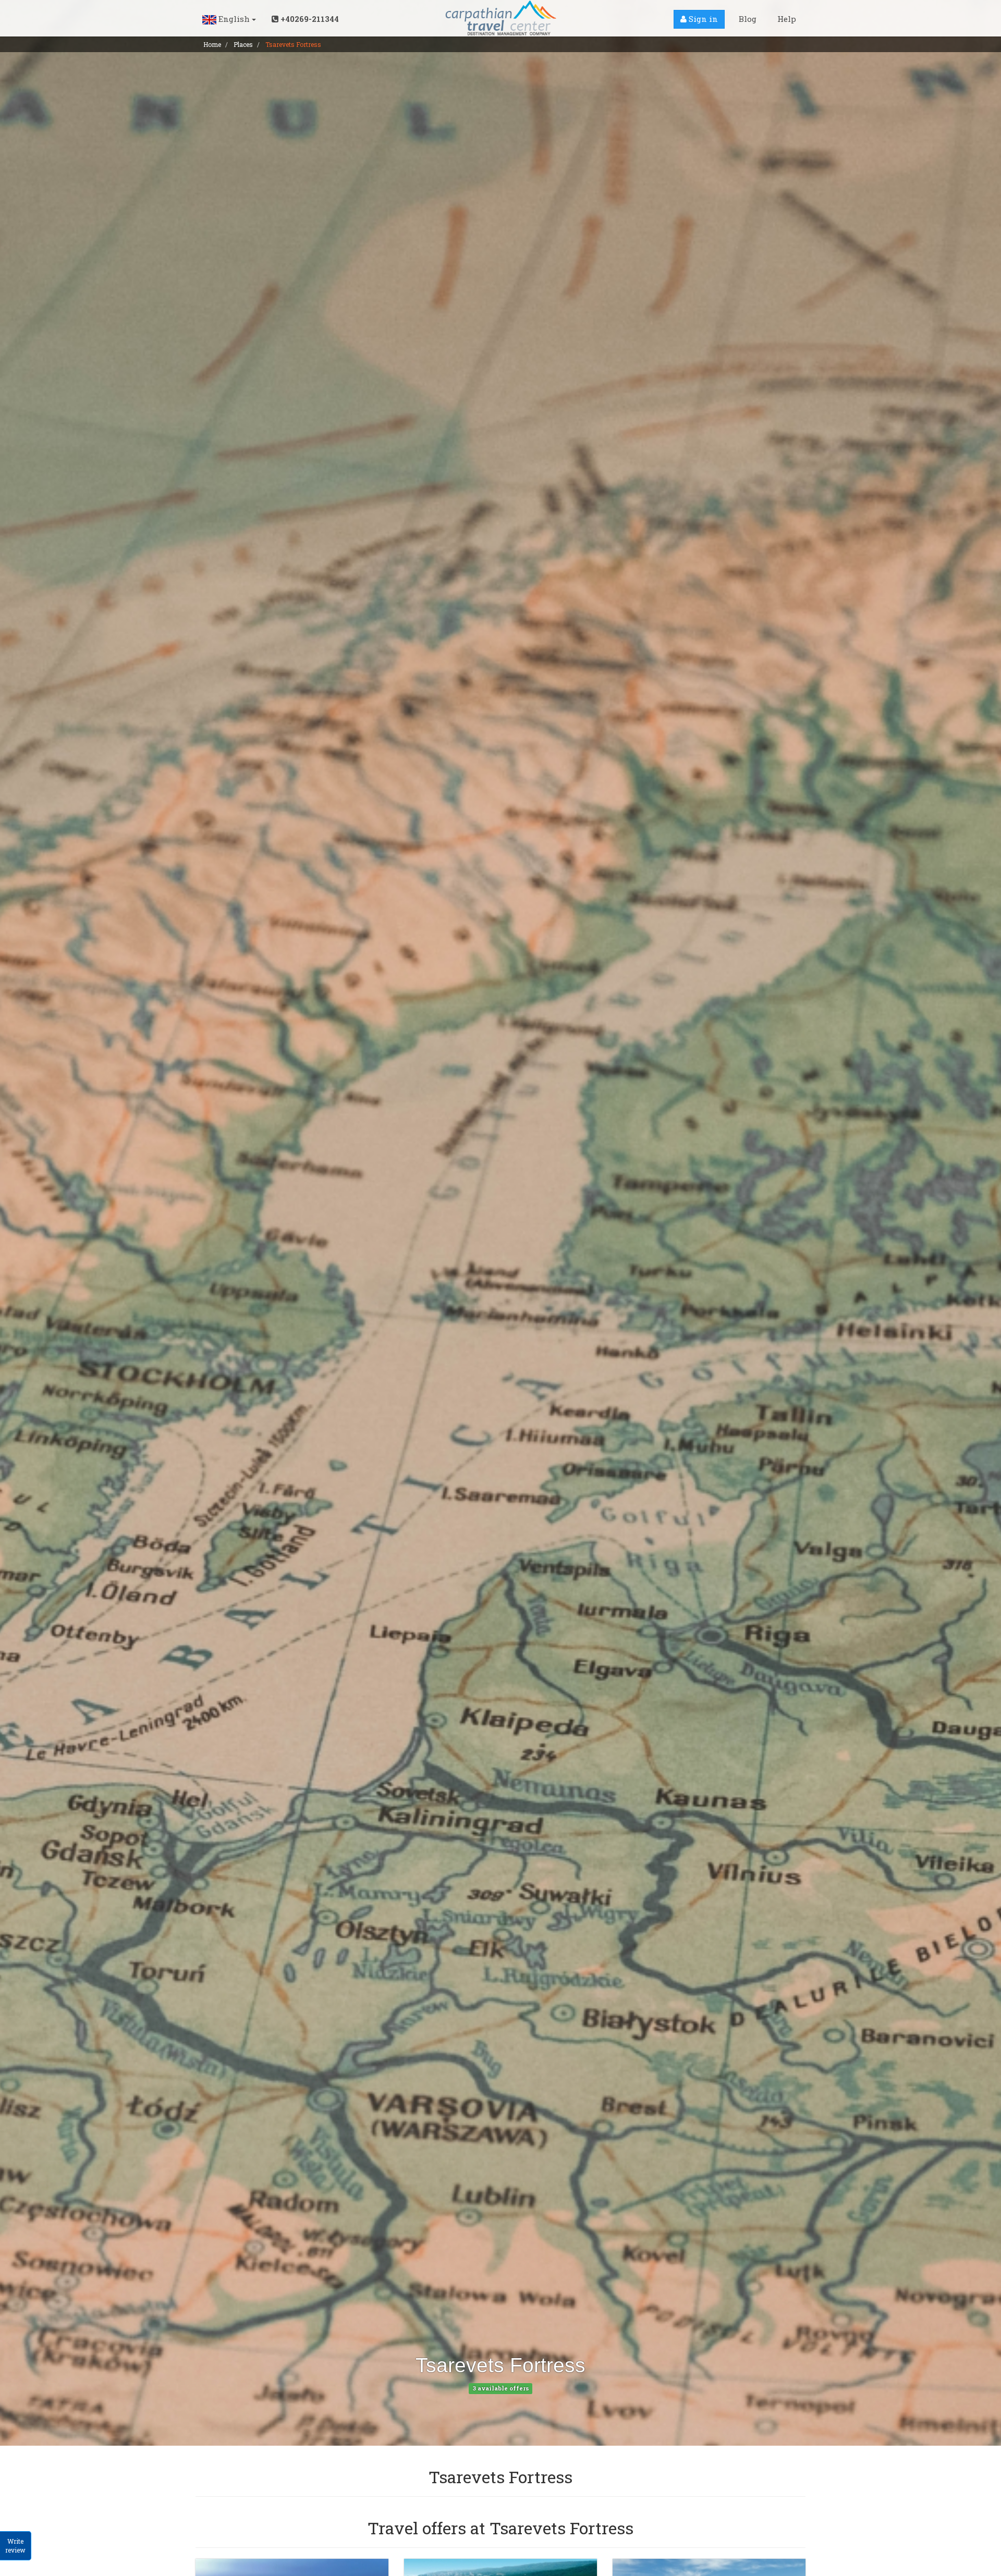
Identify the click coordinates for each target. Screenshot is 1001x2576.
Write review (15, 2546)
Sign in (702, 19)
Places (243, 44)
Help (787, 19)
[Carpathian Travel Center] (500, 18)
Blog (748, 19)
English (234, 19)
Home (212, 44)
